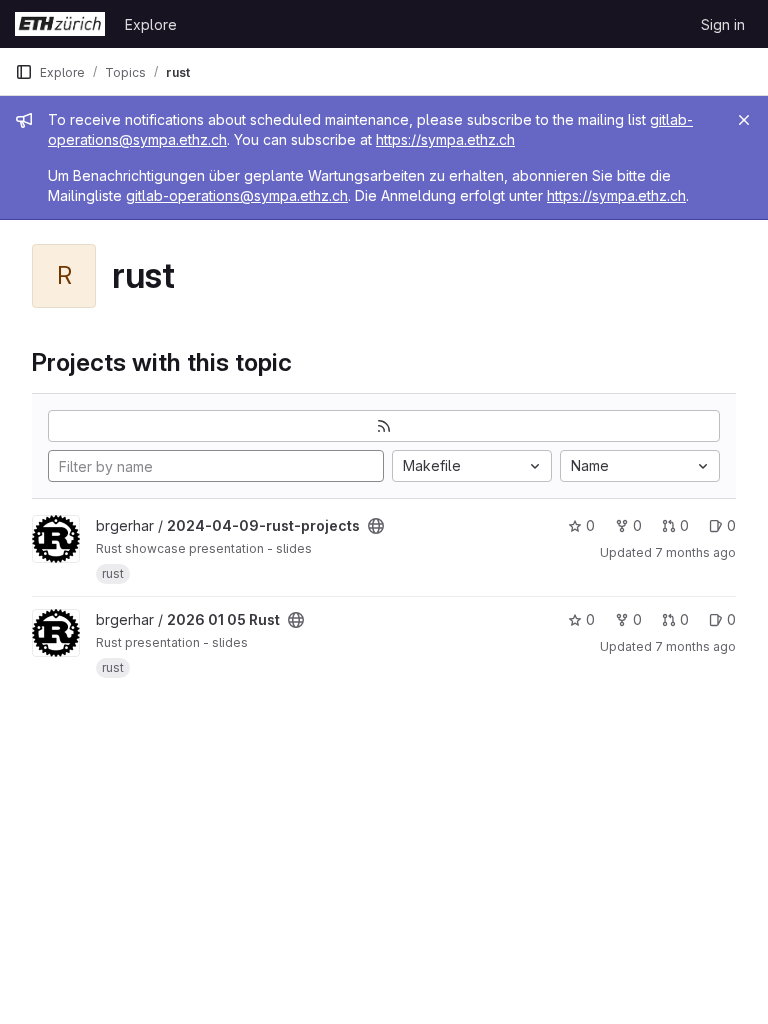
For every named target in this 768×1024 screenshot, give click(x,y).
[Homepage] (60, 24)
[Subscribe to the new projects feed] (384, 426)
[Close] (744, 120)
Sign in (723, 24)
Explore (151, 24)
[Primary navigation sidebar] (24, 72)
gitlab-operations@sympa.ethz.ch (237, 195)
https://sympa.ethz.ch (445, 139)
